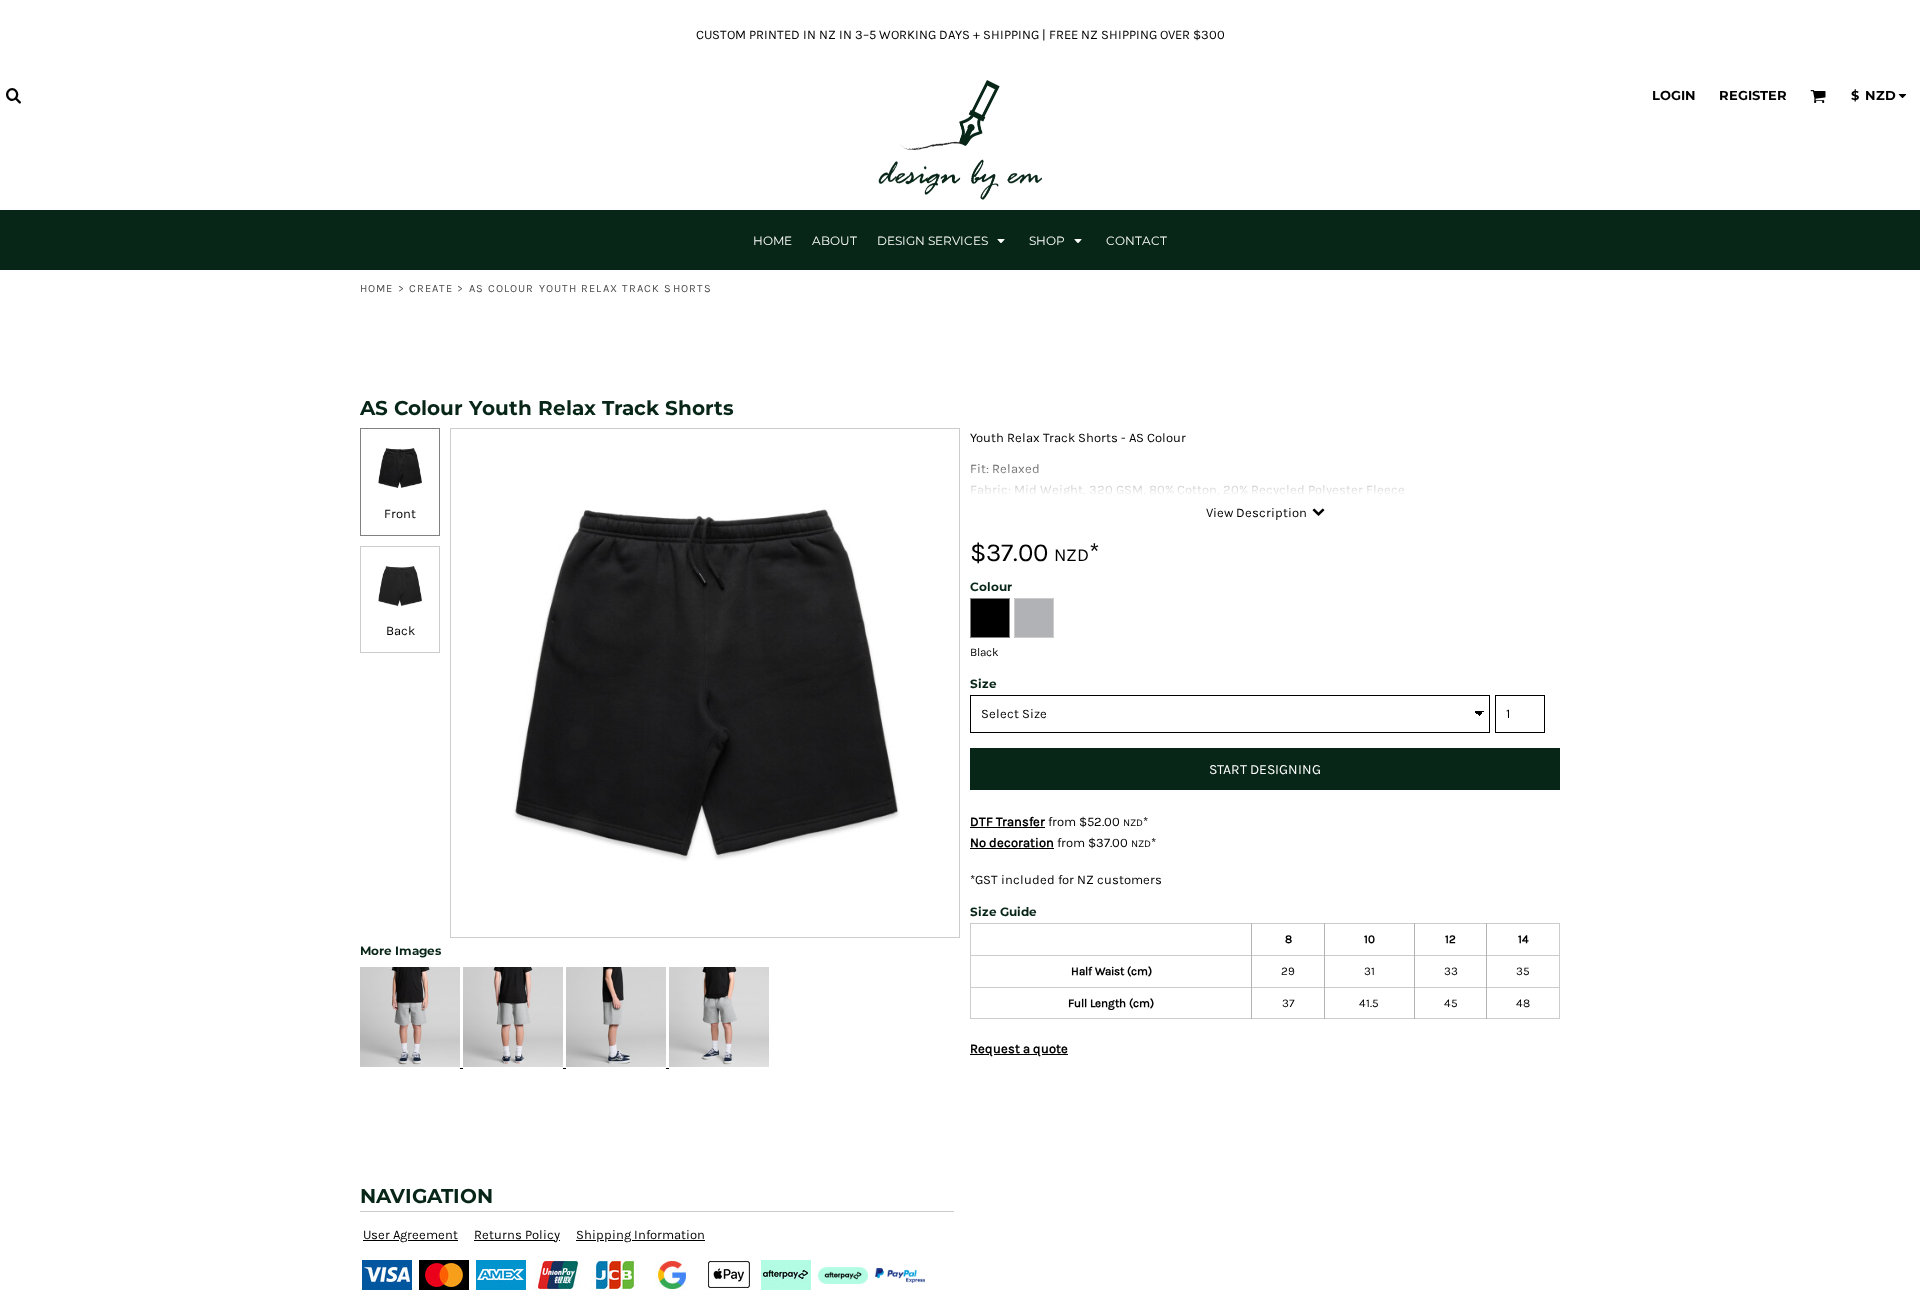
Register (1753, 95)
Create (431, 288)
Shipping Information (640, 1234)
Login (1674, 95)
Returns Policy (517, 1234)
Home (376, 288)
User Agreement (410, 1234)
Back (400, 630)
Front (400, 513)
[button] (13, 95)
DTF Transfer (1007, 821)
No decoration (1012, 842)
